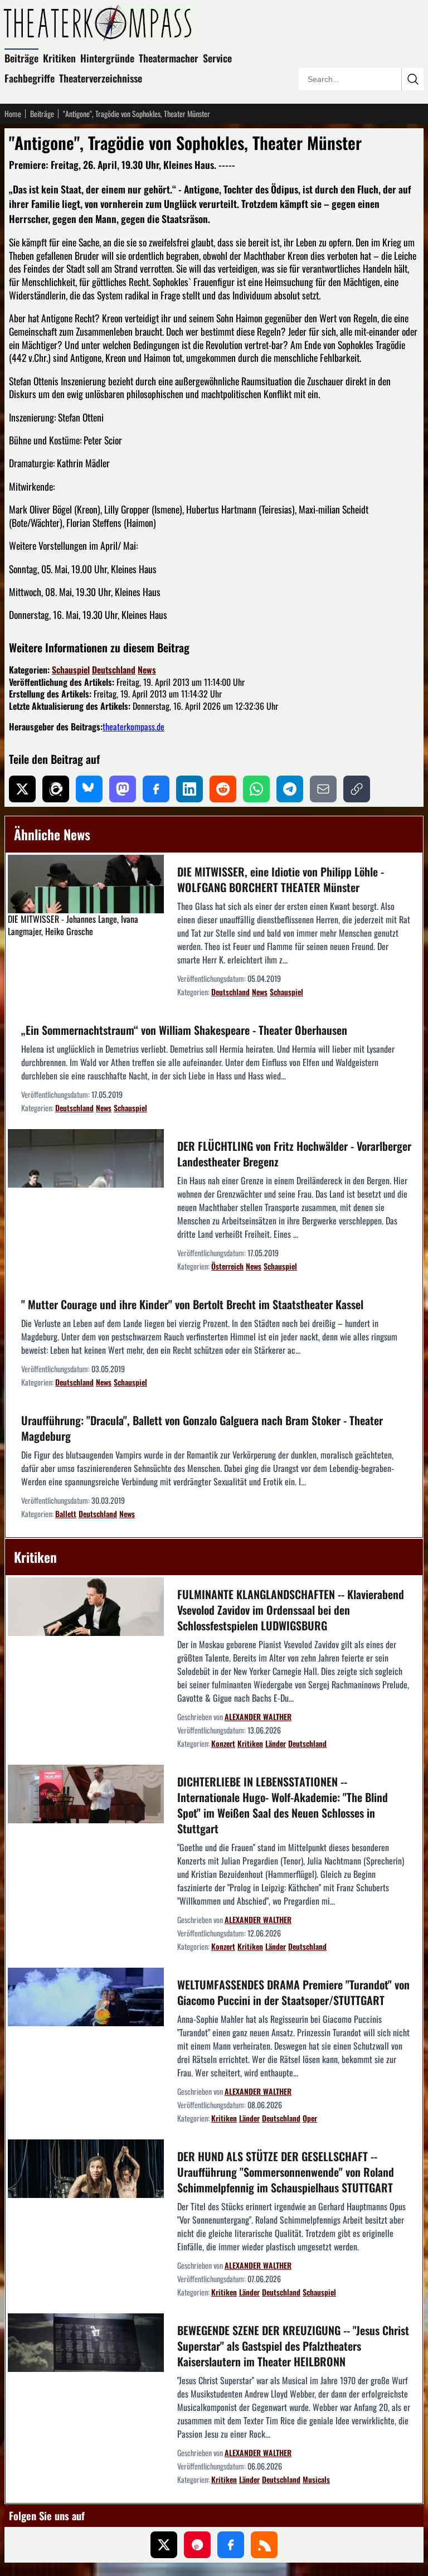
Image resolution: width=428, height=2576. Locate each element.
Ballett (66, 1514)
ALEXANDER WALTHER (258, 1716)
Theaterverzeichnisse (101, 78)
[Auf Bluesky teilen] (89, 789)
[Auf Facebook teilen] (156, 789)
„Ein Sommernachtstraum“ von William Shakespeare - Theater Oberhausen (184, 1030)
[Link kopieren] (357, 789)
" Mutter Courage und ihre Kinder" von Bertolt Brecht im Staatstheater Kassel (192, 1304)
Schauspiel (71, 670)
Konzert (223, 1743)
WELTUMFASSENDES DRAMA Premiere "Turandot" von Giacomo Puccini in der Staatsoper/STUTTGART (293, 1992)
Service (217, 58)
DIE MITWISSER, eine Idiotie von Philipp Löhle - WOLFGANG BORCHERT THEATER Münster (281, 879)
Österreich (227, 1266)
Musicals (316, 2479)
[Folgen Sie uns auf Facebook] (231, 2545)
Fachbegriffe (30, 78)
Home (13, 114)
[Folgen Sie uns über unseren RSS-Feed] (264, 2545)
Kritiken (59, 58)
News (147, 670)
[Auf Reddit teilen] (223, 789)
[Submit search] (412, 79)
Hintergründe (107, 58)
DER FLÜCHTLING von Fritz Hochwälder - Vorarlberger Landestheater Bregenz (294, 1154)
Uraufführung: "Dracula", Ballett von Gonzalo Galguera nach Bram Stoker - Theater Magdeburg (202, 1428)
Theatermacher (169, 58)
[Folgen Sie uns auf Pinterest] (197, 2545)
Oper (310, 2118)
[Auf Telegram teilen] (290, 789)
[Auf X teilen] (22, 789)
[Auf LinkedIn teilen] (189, 789)
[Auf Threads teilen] (56, 789)
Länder (276, 1743)
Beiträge (21, 58)
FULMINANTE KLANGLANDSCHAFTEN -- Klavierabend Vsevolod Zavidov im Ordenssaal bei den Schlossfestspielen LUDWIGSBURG (291, 1610)
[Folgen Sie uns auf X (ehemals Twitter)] (164, 2545)
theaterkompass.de (133, 727)
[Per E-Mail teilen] (323, 789)
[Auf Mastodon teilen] (123, 789)
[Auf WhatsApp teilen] (256, 789)
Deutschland (114, 670)
